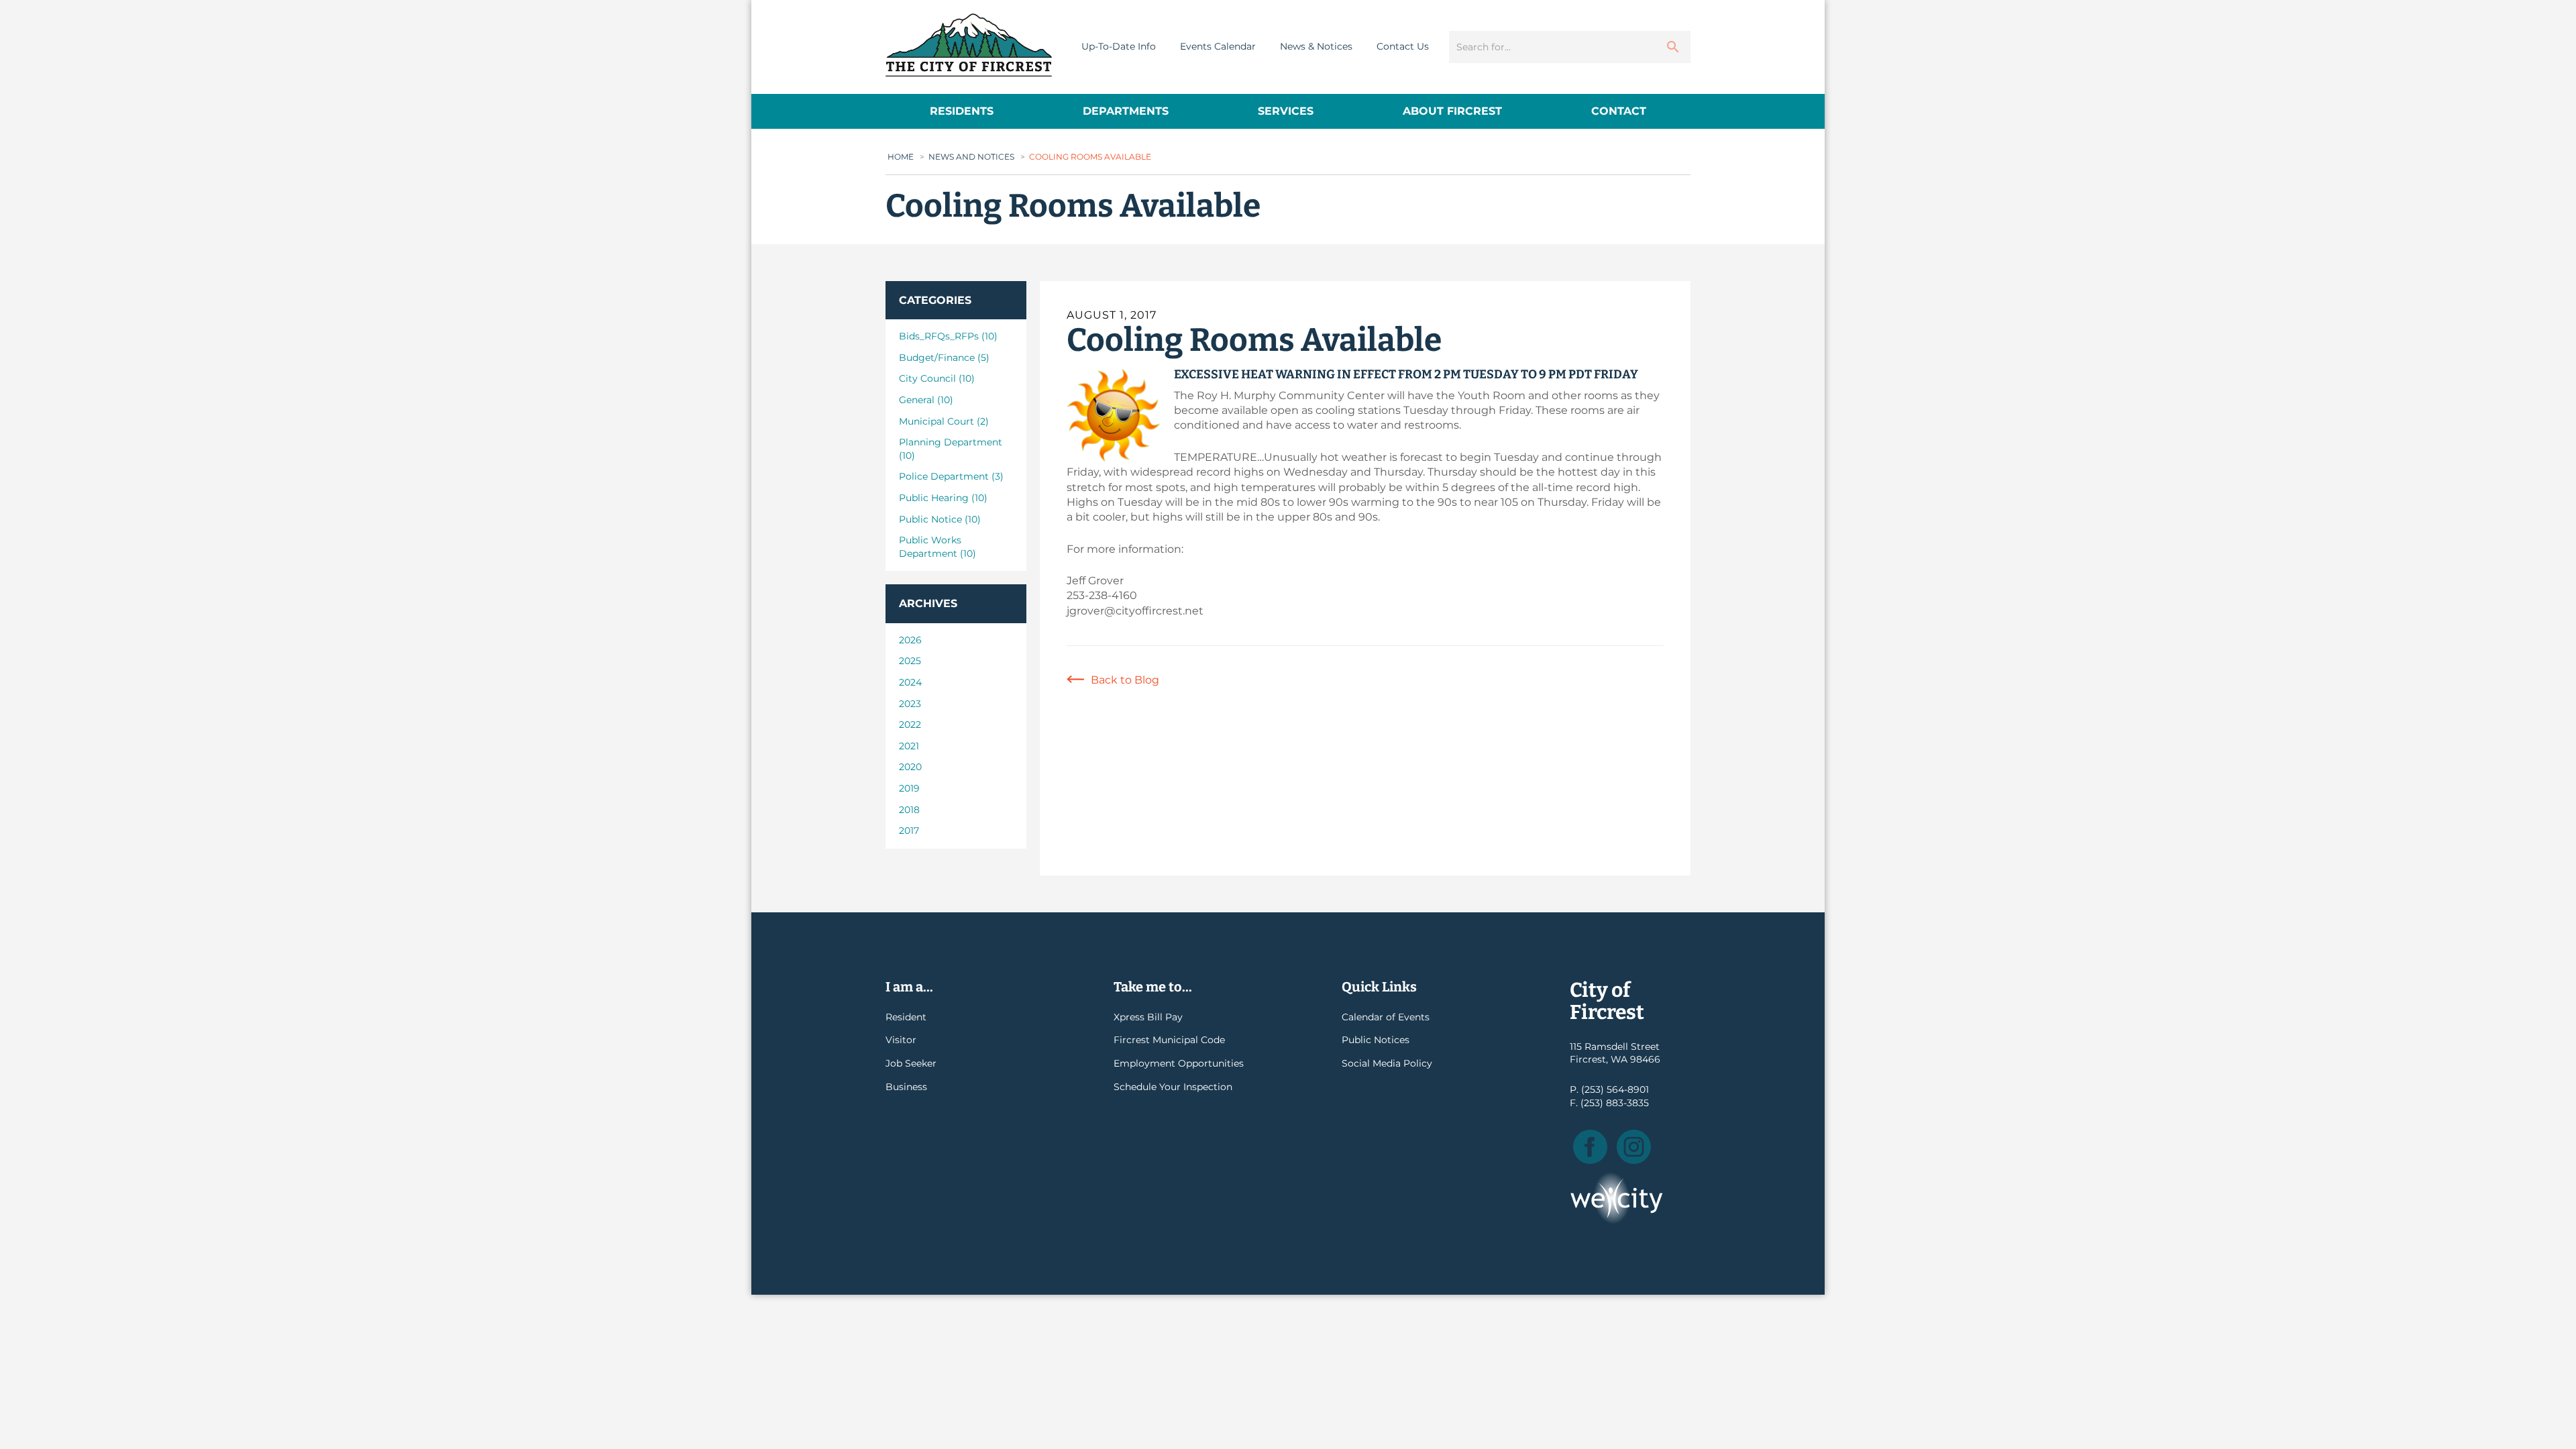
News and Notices (971, 157)
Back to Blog (1125, 680)
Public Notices (1376, 1040)
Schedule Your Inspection (1173, 1087)
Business (906, 1087)
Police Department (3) (951, 476)
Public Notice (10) (940, 519)
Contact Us (1403, 46)
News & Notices (1316, 46)
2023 (910, 704)
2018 (909, 810)
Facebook (1590, 1147)
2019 (909, 788)
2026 (910, 640)
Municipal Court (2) (944, 421)
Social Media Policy (1387, 1063)
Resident (906, 1017)
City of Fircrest (969, 45)
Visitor (901, 1040)
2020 (910, 767)
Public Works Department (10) (937, 547)
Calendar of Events (1386, 1017)
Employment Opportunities (1179, 1063)
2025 (910, 661)
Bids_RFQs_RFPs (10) (948, 336)
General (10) (926, 400)
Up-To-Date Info (1119, 46)
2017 (909, 830)
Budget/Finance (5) (944, 358)
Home (901, 157)
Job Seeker (911, 1063)
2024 (910, 682)
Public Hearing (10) (943, 498)
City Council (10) (937, 378)
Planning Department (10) (951, 449)
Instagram (1634, 1147)
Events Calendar (1218, 46)
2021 (909, 746)
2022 (910, 724)
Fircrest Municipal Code (1169, 1040)
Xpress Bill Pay (1148, 1017)
